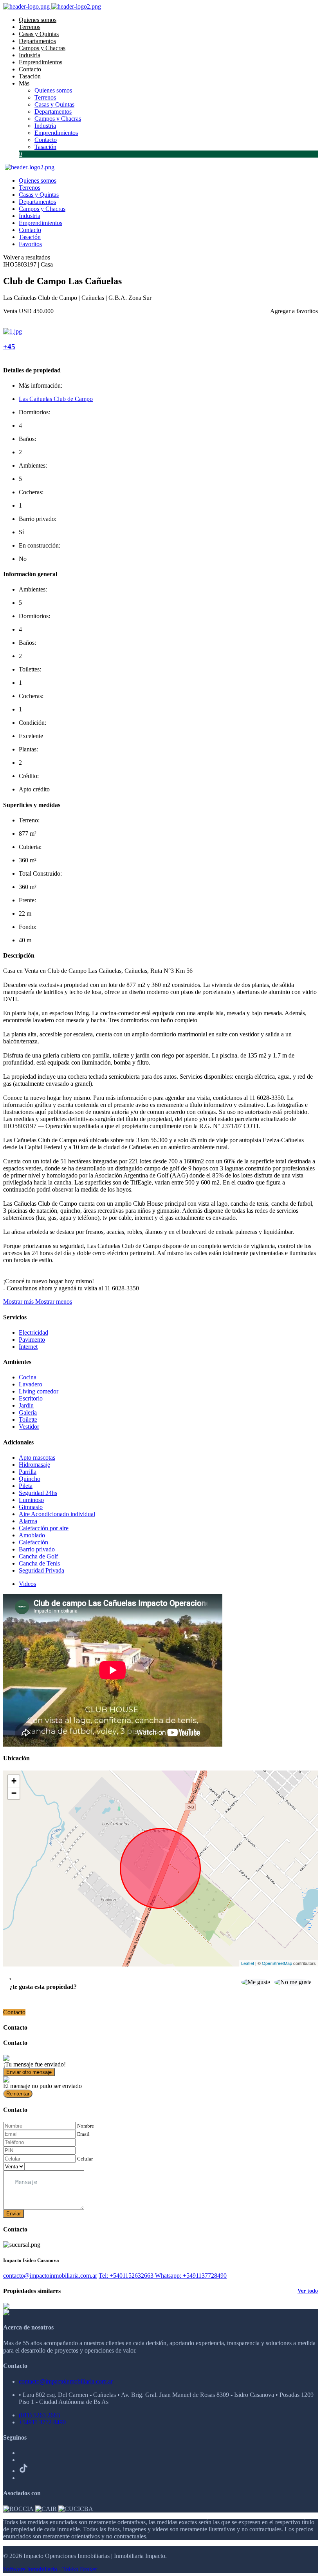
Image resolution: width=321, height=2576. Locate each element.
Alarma (28, 1521)
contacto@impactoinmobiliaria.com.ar (50, 2276)
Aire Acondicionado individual (57, 1514)
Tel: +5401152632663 (127, 2276)
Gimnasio (31, 1507)
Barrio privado (37, 1549)
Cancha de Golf (38, 1556)
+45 (9, 347)
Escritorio (31, 1398)
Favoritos (30, 244)
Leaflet (248, 1963)
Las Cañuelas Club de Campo (56, 399)
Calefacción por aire (44, 1528)
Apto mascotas (37, 1458)
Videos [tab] (27, 1584)
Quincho (30, 1479)
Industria (30, 55)
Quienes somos (38, 20)
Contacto (30, 69)
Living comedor (39, 1391)
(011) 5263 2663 (39, 2415)
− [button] (14, 1793)
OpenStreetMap (277, 1963)
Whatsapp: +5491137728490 (191, 2276)
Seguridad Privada (41, 1570)
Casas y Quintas (39, 34)
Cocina (28, 1377)
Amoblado (32, 1535)
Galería (28, 1412)
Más (24, 83)
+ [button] (14, 1781)
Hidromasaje (34, 1465)
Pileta (26, 1486)
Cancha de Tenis (39, 1563)
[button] (38, 1302)
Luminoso (31, 1500)
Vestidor (29, 1427)
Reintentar (18, 2094)
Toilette (28, 1420)
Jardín (26, 1405)
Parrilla (28, 1472)
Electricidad (33, 1332)
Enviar (14, 2214)
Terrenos (30, 27)
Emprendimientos (41, 62)
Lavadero (31, 1384)
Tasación (30, 76)
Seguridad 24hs (38, 1493)
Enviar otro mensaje (29, 2072)
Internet (28, 1347)
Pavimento (32, 1340)
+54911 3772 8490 (42, 2422)
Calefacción (33, 1542)
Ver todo (308, 2291)
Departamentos (37, 41)
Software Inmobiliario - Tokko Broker (50, 2569)
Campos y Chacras (42, 48)
